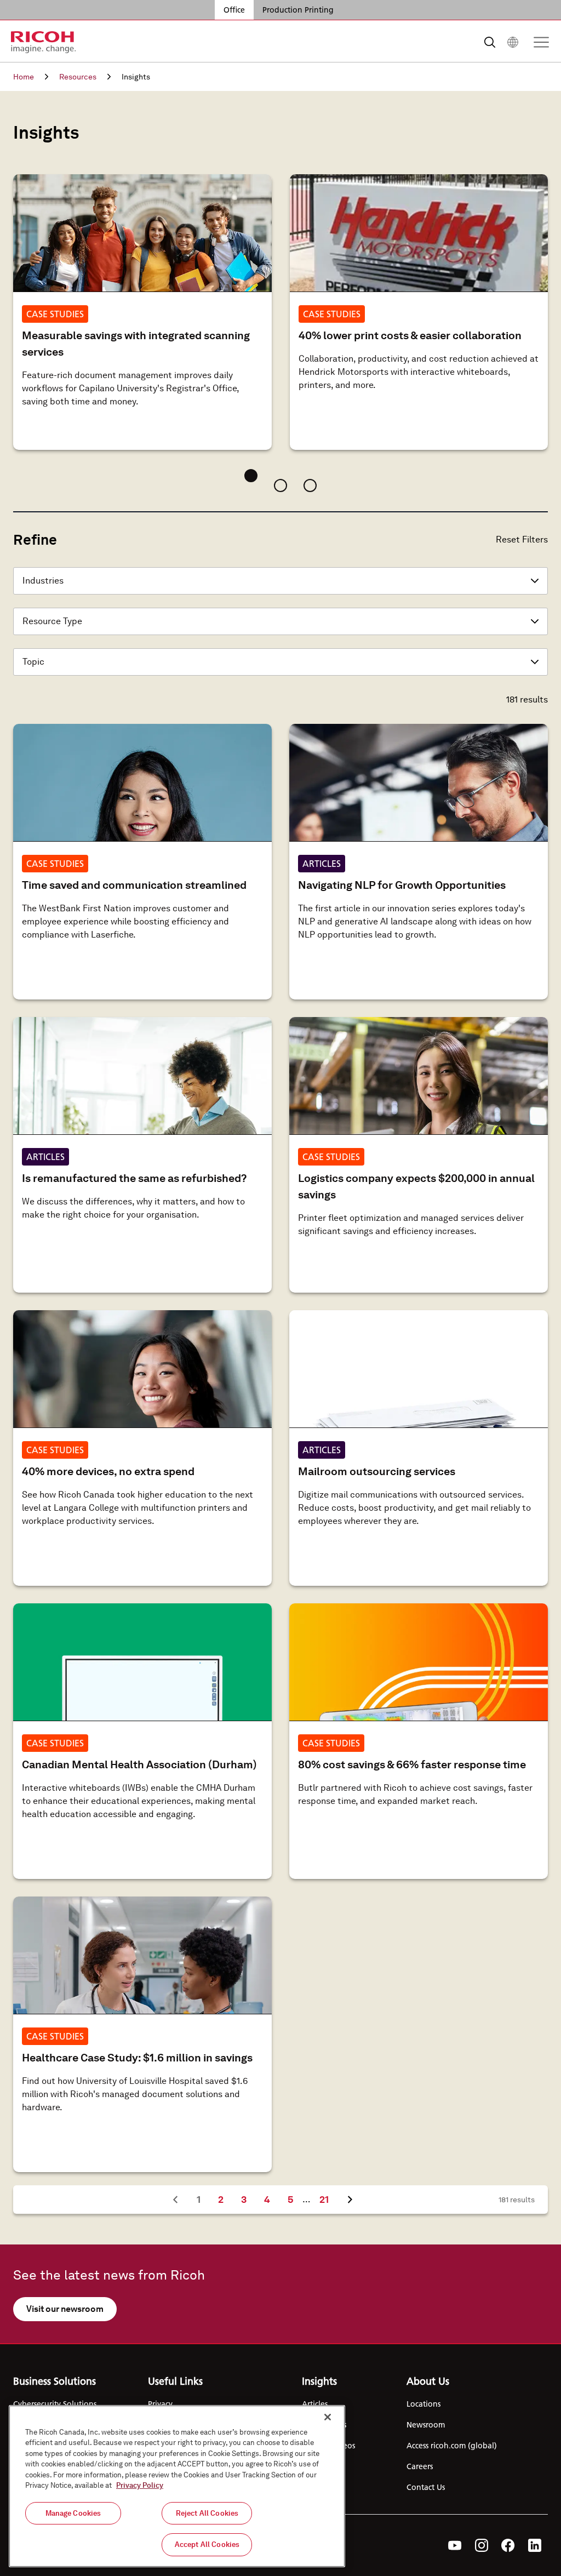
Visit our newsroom (65, 2309)
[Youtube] (455, 2545)
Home (24, 77)
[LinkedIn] (535, 2545)
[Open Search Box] (490, 42)
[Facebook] (508, 2545)
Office (234, 10)
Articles (315, 2404)
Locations (423, 2404)
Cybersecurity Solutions (55, 2404)
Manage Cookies (73, 2513)
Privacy (160, 2404)
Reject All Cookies (207, 2513)
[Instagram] (482, 2545)
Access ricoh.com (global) (452, 2446)
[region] (177, 2486)
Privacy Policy (140, 2485)
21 (328, 2199)
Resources (78, 77)
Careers (420, 2466)
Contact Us (426, 2487)
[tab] (251, 476)
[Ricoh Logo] (44, 42)
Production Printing (298, 10)
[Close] (328, 2417)
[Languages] (513, 42)
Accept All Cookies (207, 2544)
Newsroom (426, 2425)
